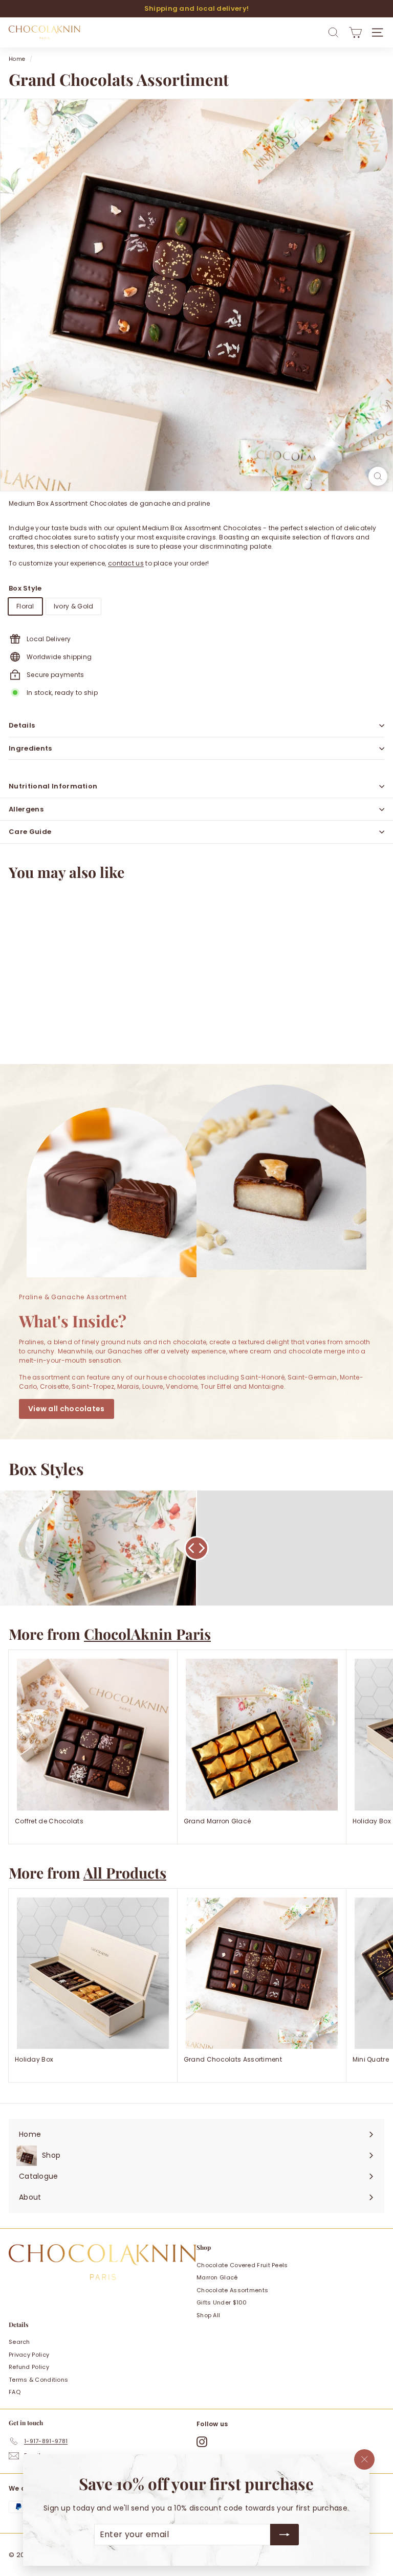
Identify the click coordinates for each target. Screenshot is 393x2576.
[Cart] (355, 32)
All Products (125, 1872)
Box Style (25, 588)
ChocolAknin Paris (147, 1634)
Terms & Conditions (38, 2380)
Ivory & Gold (74, 606)
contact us (126, 563)
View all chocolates (67, 1409)
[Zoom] (378, 476)
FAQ (15, 2392)
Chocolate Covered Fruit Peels (242, 2265)
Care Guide (30, 832)
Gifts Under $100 (222, 2302)
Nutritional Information (53, 786)
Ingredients (30, 748)
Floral (25, 606)
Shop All (208, 2315)
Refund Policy (29, 2367)
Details (22, 725)
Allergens (26, 809)
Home (17, 59)
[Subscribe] (285, 2535)
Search (19, 2342)
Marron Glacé (217, 2277)
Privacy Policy (29, 2355)
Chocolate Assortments (232, 2290)
